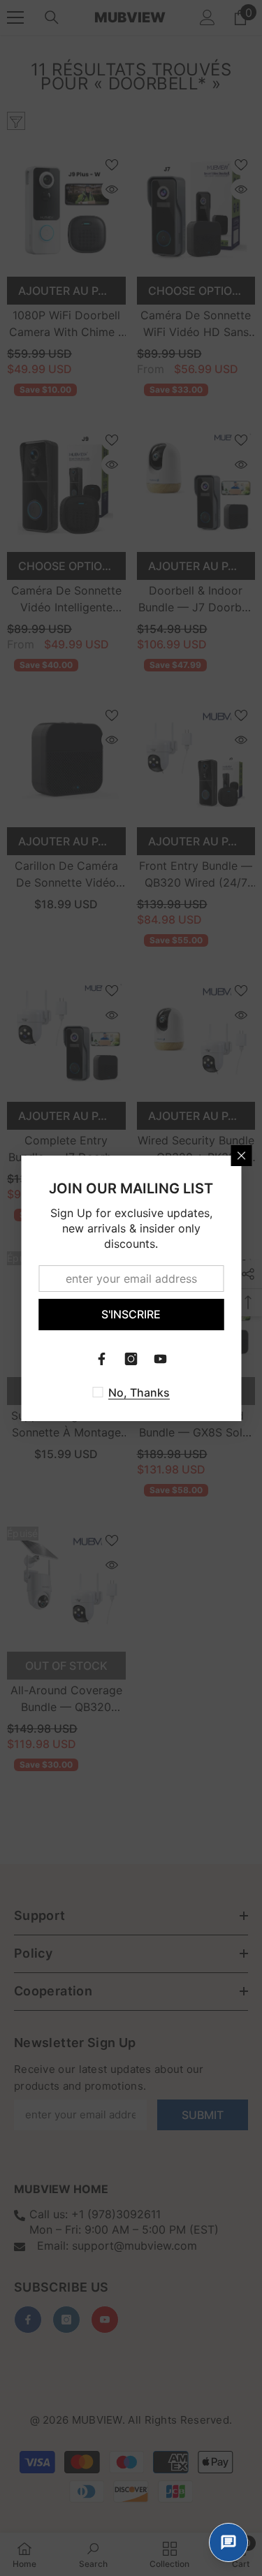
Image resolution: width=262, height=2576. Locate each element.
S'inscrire (131, 1314)
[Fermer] (241, 1156)
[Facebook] (102, 1359)
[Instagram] (131, 1359)
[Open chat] (228, 2542)
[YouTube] (161, 1359)
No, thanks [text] (139, 1392)
